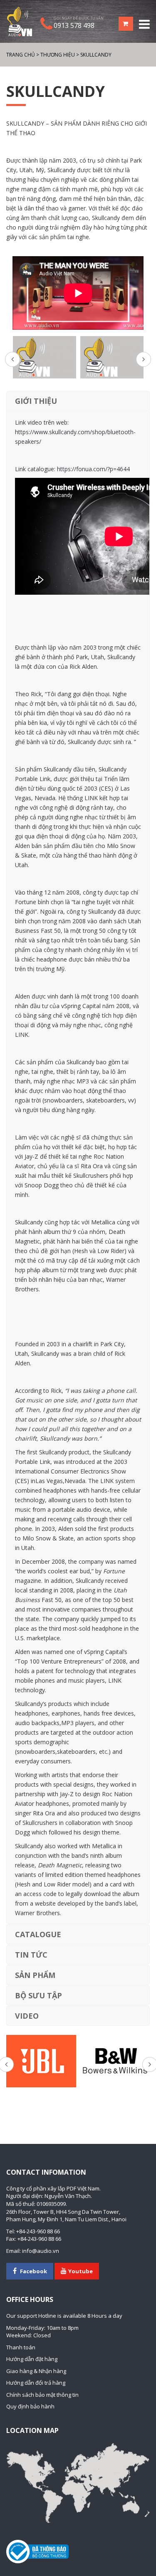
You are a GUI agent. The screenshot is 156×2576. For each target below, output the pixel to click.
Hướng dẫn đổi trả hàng (36, 2383)
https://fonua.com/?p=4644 (93, 469)
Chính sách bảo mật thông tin (42, 2395)
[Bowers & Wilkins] (115, 2061)
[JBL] (41, 2061)
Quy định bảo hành (30, 2406)
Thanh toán (21, 2347)
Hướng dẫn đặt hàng (32, 2359)
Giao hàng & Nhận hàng (36, 2371)
